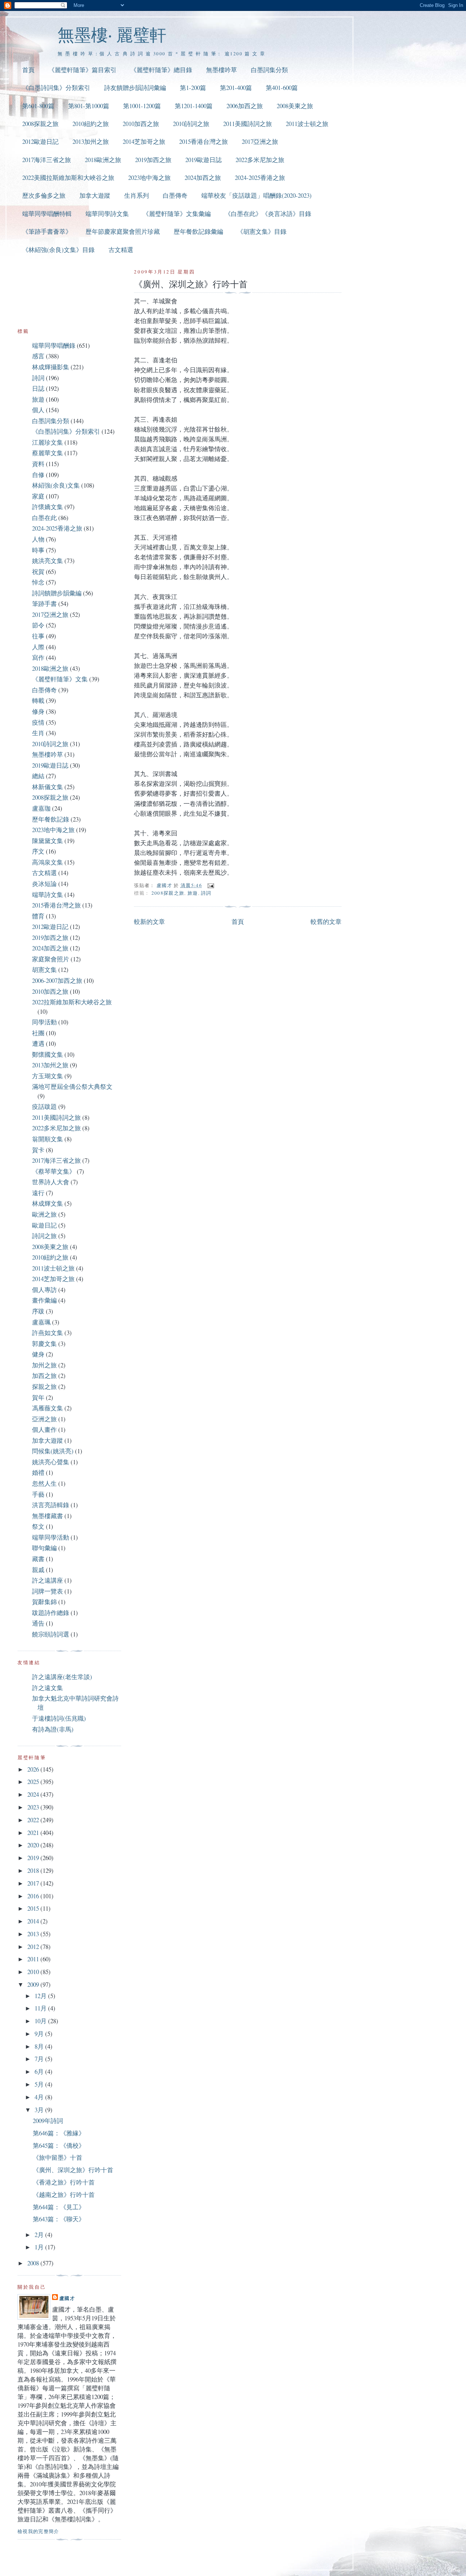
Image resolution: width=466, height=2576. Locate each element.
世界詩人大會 (51, 1182)
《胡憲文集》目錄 (262, 231)
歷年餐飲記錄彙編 (198, 231)
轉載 (38, 700)
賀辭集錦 (44, 1602)
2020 (34, 1845)
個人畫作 (44, 1429)
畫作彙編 (44, 1300)
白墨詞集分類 (269, 70)
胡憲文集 (44, 970)
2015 (34, 1908)
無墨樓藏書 (48, 1516)
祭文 (38, 1526)
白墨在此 (44, 518)
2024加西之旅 (203, 178)
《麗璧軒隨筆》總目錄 (161, 70)
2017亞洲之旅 (260, 141)
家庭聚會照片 (51, 959)
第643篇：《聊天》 (59, 2219)
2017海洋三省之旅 (47, 160)
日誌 (38, 388)
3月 (40, 2110)
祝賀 (38, 572)
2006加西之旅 (245, 106)
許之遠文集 (48, 1688)
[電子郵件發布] (210, 885)
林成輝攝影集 (51, 367)
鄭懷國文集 (48, 1054)
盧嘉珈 (41, 808)
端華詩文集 (48, 895)
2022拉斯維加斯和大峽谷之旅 (72, 1002)
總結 (38, 776)
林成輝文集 (48, 1203)
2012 (34, 1947)
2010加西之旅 (141, 124)
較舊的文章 (326, 921)
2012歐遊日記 (40, 141)
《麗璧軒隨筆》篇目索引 (82, 70)
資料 (38, 464)
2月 (40, 2235)
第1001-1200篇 (142, 106)
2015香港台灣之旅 (204, 141)
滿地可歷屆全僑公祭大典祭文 (72, 1086)
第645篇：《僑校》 (59, 2145)
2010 (34, 1972)
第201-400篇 (236, 88)
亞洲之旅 (44, 1419)
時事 (38, 550)
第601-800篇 (38, 106)
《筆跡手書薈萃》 (47, 231)
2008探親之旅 (40, 124)
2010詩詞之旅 (191, 124)
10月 (41, 2021)
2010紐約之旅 (91, 124)
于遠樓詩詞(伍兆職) (59, 1718)
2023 (34, 1807)
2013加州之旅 (91, 141)
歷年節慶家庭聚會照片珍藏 (123, 231)
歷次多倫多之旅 (44, 195)
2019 (34, 1858)
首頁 (28, 70)
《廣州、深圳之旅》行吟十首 (73, 2170)
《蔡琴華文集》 (54, 1171)
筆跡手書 (44, 604)
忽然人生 (44, 1483)
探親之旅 (44, 1387)
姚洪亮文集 (48, 561)
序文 (38, 851)
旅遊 (193, 893)
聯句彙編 (44, 1548)
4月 (40, 2097)
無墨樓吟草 (222, 70)
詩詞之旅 (44, 1236)
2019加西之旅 (153, 160)
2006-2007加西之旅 (57, 980)
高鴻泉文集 (48, 862)
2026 (34, 1769)
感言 (38, 356)
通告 (38, 1623)
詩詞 (206, 893)
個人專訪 (44, 1290)
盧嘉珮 (41, 1322)
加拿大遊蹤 (95, 195)
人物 (38, 539)
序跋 (38, 1311)
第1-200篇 (193, 88)
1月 (40, 2247)
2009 (34, 1984)
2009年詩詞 (48, 2121)
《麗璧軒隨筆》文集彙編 (177, 214)
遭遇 (38, 1043)
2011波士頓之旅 (307, 124)
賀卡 (38, 1150)
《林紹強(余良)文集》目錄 (58, 250)
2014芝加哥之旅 (144, 141)
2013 (34, 1934)
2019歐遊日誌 (204, 160)
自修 (38, 475)
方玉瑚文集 (48, 1076)
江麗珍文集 (48, 442)
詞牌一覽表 (48, 1591)
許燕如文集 (48, 1333)
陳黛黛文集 (48, 841)
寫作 (38, 657)
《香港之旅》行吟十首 (64, 2182)
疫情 (38, 722)
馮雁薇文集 (48, 1408)
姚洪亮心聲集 (51, 1462)
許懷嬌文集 (48, 507)
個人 (38, 410)
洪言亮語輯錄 (51, 1505)
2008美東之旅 (295, 106)
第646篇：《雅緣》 (59, 2133)
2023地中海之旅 (149, 178)
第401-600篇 (282, 88)
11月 (41, 2008)
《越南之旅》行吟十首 (64, 2195)
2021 (34, 1833)
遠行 (38, 1193)
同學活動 (44, 1022)
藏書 (38, 1559)
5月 (40, 2084)
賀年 (38, 1397)
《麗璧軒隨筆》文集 (60, 679)
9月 (40, 2034)
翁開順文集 (48, 1139)
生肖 (38, 733)
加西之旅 (44, 1376)
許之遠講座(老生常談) (62, 1677)
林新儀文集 (48, 787)
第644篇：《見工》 (59, 2207)
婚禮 (38, 1472)
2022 (34, 1820)
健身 (38, 1354)
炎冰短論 (44, 884)
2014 (34, 1921)
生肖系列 (137, 195)
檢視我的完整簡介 (38, 2531)
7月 (40, 2059)
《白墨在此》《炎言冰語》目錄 (268, 214)
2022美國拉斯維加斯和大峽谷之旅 (68, 178)
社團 (38, 1033)
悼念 (38, 582)
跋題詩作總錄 (51, 1613)
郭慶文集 (44, 1344)
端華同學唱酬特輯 (47, 214)
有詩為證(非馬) (53, 1729)
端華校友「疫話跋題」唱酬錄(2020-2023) (256, 195)
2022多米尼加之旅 (260, 160)
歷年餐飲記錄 (51, 819)
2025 (34, 1782)
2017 (34, 1883)
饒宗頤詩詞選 (51, 1634)
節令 (38, 625)
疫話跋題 (44, 1106)
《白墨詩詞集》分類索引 (56, 88)
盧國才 (67, 2298)
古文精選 (121, 250)
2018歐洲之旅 (103, 160)
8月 (40, 2046)
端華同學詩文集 (107, 214)
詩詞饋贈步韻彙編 (57, 593)
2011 (34, 1959)
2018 (34, 1870)
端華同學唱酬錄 (54, 345)
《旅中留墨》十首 (58, 2157)
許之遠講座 (48, 1580)
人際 (38, 647)
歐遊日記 (44, 1225)
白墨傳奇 (175, 195)
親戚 (38, 1570)
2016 (34, 1896)
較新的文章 (149, 921)
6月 (40, 2071)
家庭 (38, 496)
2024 (34, 1794)
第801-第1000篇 (89, 106)
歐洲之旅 (44, 1214)
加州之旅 (44, 1365)
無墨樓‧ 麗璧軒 (112, 34)
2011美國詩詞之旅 (248, 124)
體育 (38, 916)
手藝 (38, 1494)
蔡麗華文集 (48, 453)
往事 (38, 636)
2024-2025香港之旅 (260, 178)
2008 (34, 2263)
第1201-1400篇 (194, 106)
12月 (41, 1996)
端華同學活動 (51, 1537)
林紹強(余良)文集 (56, 485)
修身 (38, 711)
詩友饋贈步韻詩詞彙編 (135, 88)
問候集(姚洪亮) (53, 1451)
